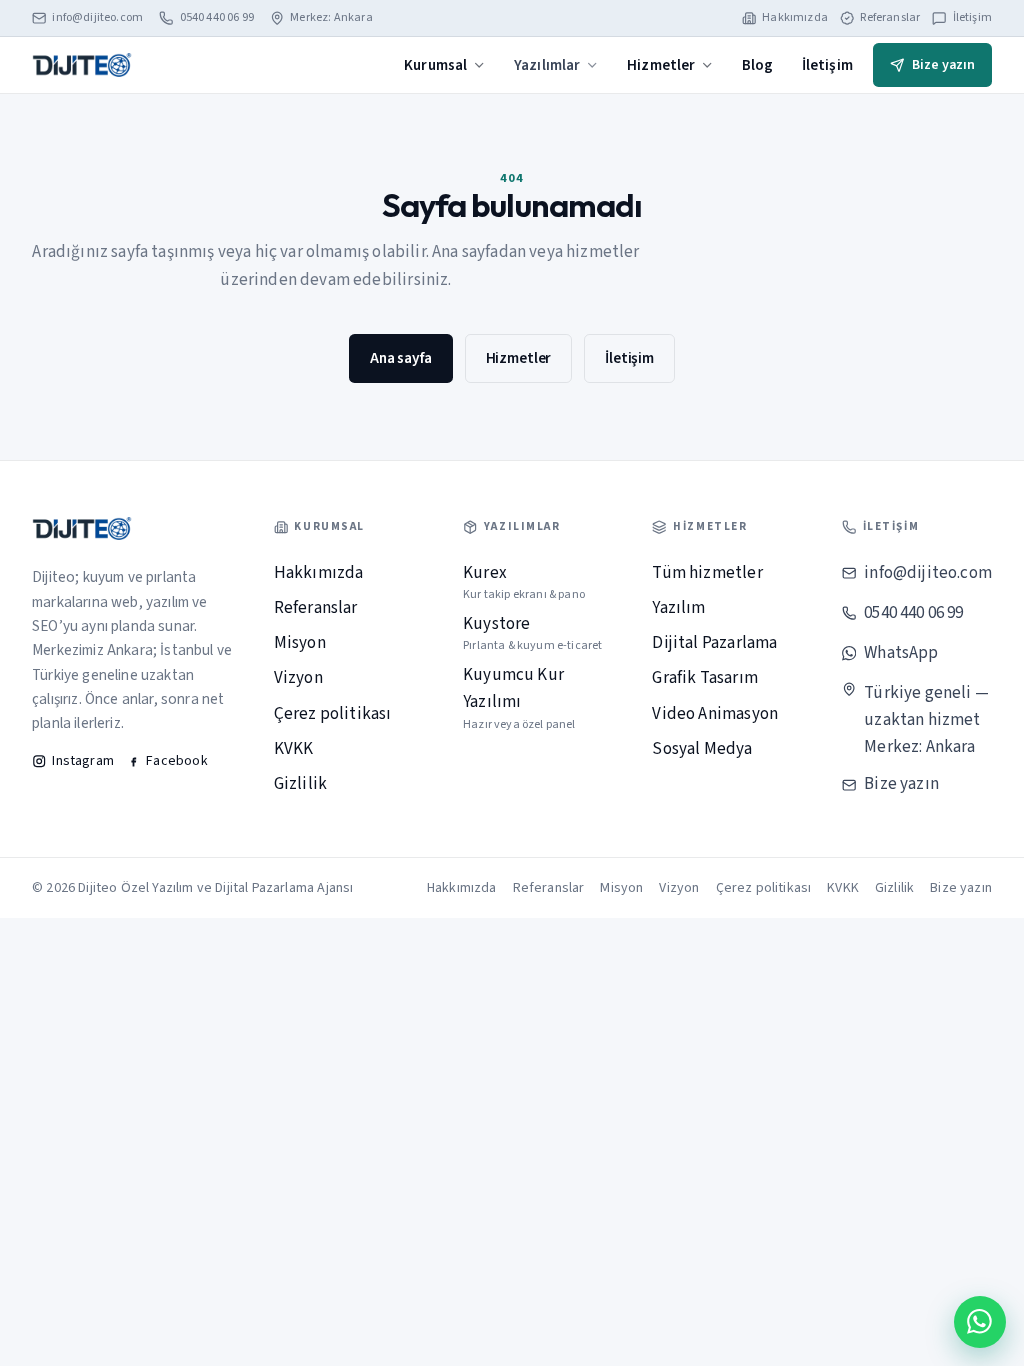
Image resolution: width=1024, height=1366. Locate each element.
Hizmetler (661, 65)
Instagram (83, 761)
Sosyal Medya (702, 749)
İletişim (972, 18)
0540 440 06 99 (217, 18)
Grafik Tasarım (704, 678)
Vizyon (298, 678)
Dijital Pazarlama (714, 643)
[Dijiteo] (82, 64)
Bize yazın (943, 65)
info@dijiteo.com (97, 18)
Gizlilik (300, 784)
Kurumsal (435, 65)
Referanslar (890, 18)
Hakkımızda (795, 18)
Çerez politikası (333, 714)
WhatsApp (901, 653)
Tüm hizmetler (707, 573)
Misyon (300, 643)
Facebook (176, 761)
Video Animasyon (715, 714)
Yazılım (678, 608)
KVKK (294, 749)
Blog (758, 65)
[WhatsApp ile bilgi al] (980, 1322)
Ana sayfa (401, 358)
